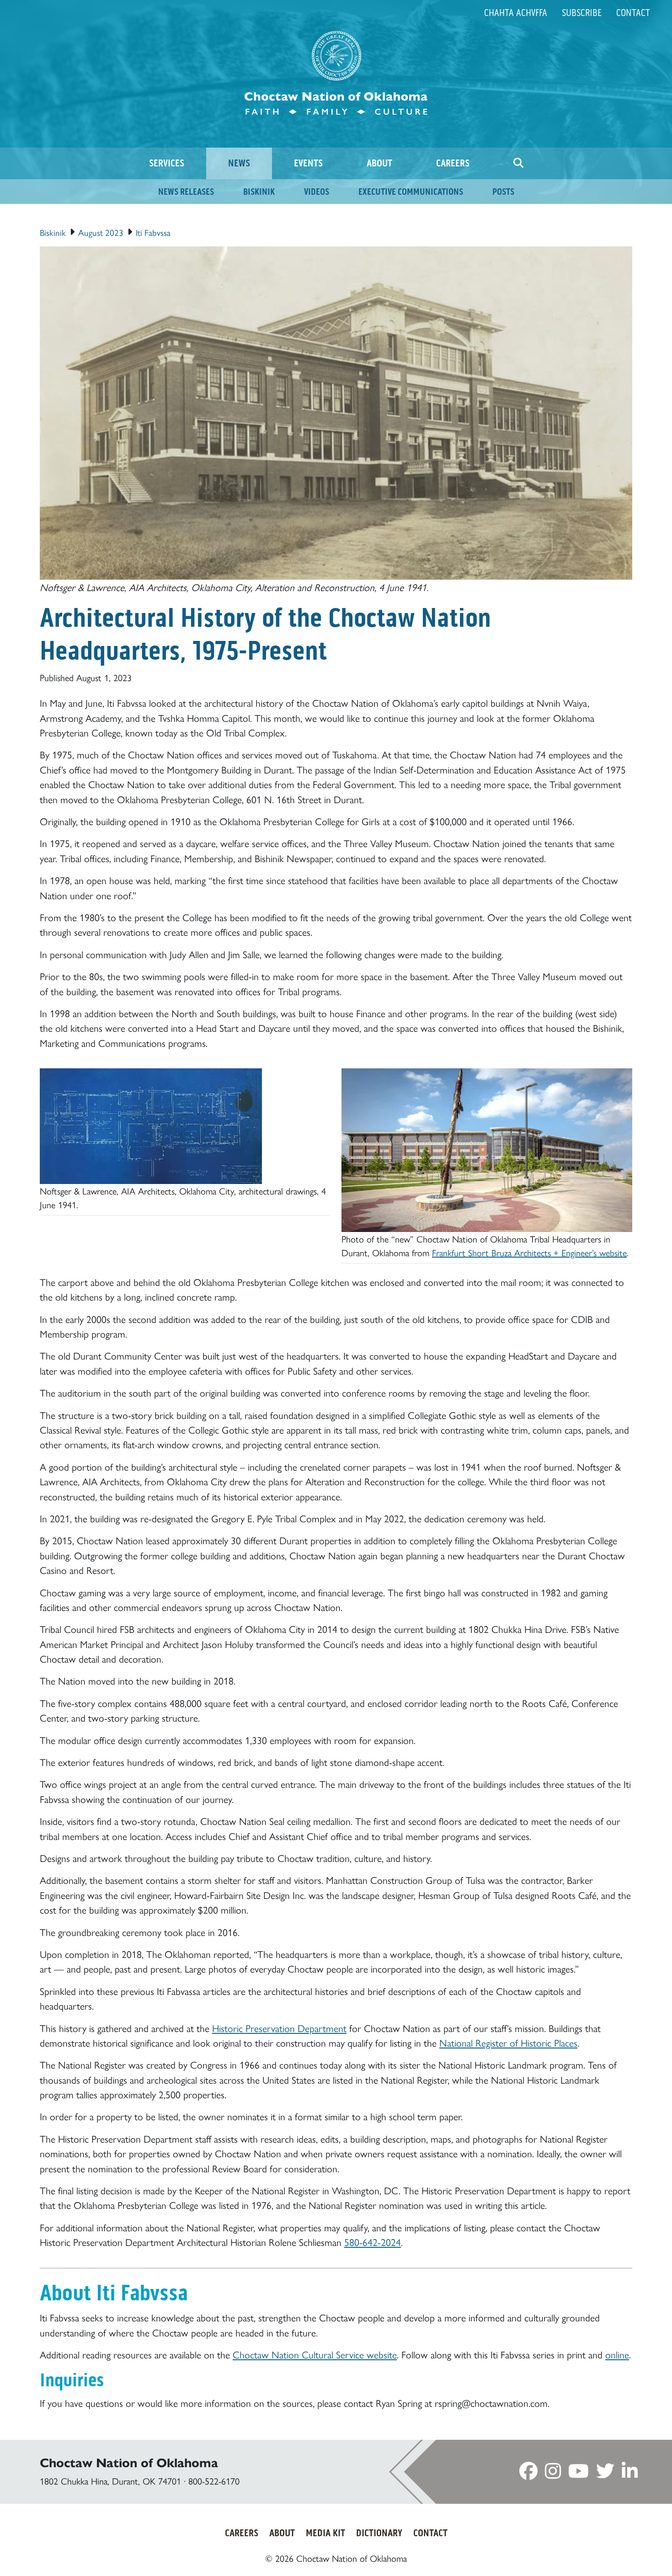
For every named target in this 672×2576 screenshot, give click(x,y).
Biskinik (53, 232)
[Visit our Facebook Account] (528, 2473)
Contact (633, 13)
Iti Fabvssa (153, 232)
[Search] (518, 163)
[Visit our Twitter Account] (605, 2473)
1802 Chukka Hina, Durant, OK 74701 (110, 2481)
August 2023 (101, 232)
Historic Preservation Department (279, 2028)
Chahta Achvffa (516, 13)
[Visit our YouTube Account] (579, 2473)
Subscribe (582, 13)
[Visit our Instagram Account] (553, 2473)
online (617, 2354)
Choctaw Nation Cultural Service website (315, 2354)
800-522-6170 (214, 2481)
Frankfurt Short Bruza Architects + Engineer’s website (529, 1252)
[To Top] (627, 2552)
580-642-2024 (373, 2242)
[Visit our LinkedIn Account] (630, 2473)
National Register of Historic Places (508, 2042)
